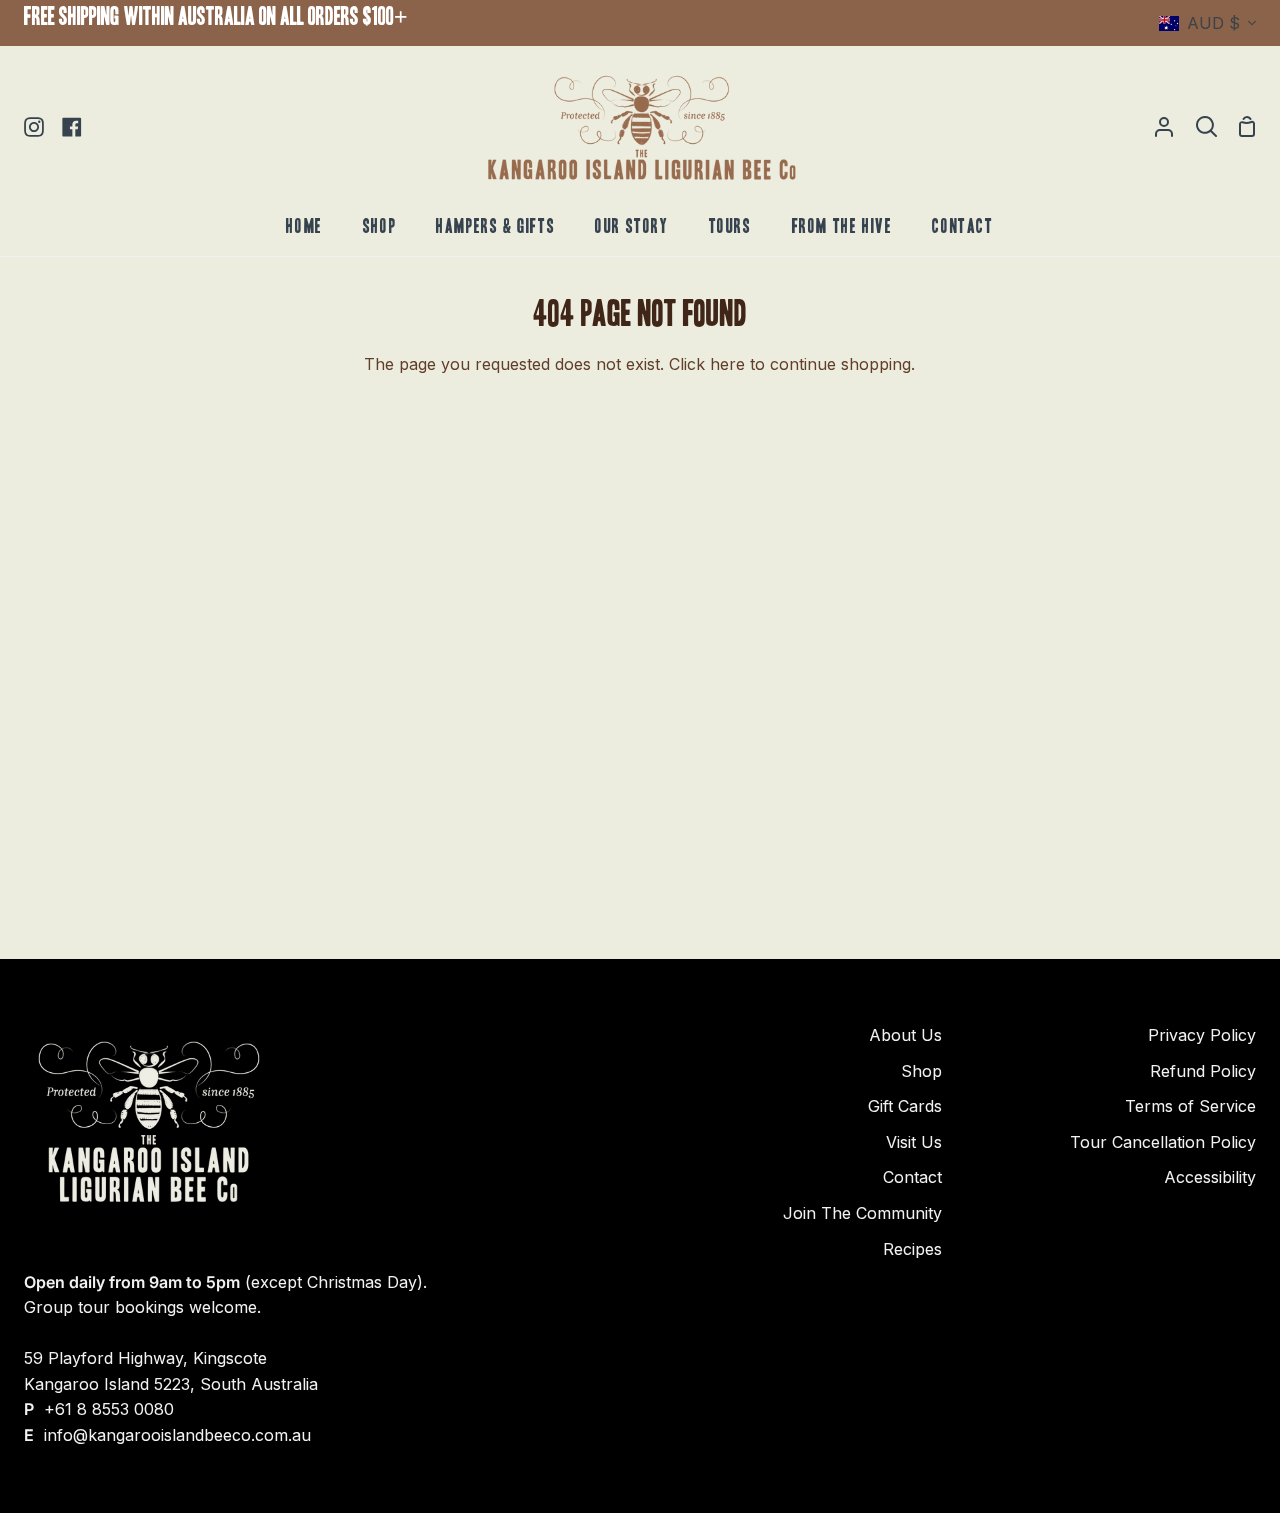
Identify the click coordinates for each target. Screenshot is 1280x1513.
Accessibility (1210, 1177)
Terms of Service (1190, 1106)
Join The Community (862, 1213)
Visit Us (914, 1142)
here (727, 364)
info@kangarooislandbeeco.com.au (177, 1435)
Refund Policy (1203, 1071)
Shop (921, 1071)
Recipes (912, 1249)
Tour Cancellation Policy (1163, 1142)
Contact (912, 1177)
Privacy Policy (1202, 1035)
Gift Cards (905, 1106)
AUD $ (1213, 23)
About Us (905, 1035)
